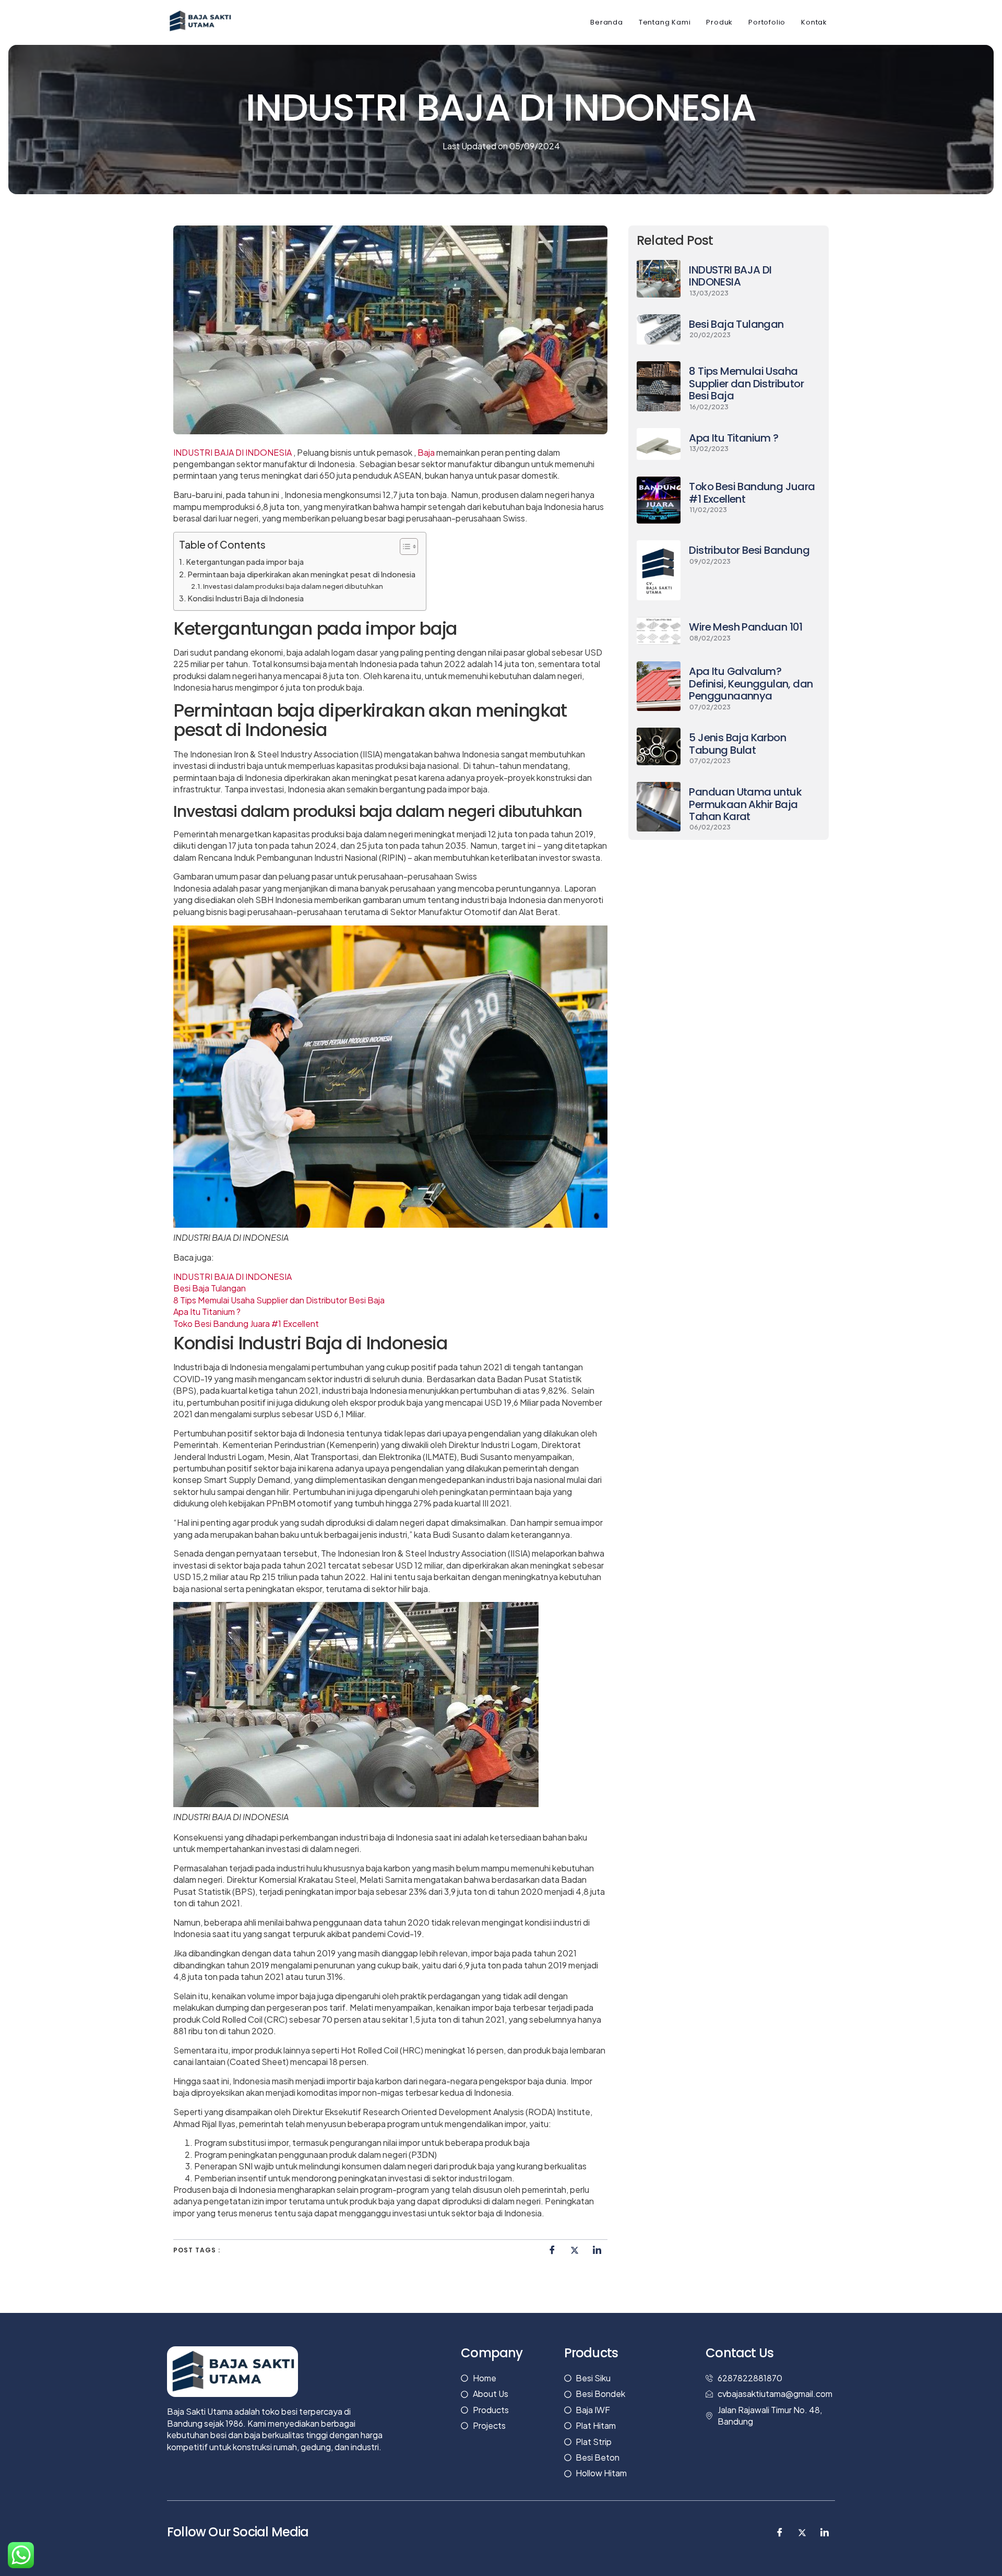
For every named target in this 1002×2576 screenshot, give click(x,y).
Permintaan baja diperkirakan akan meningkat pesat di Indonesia (302, 574)
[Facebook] (552, 2250)
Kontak (814, 22)
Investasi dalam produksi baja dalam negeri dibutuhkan (293, 586)
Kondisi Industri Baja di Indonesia (246, 598)
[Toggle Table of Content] (404, 547)
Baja (426, 452)
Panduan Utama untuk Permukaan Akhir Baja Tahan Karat (745, 804)
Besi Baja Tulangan (210, 1288)
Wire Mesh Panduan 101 (745, 627)
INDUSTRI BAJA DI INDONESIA (232, 452)
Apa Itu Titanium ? (207, 1311)
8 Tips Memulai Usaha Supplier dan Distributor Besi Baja (279, 1300)
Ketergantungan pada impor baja (245, 562)
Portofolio (767, 22)
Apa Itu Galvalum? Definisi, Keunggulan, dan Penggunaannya (751, 684)
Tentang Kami (665, 22)
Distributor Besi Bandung (749, 550)
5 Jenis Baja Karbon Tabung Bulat (737, 744)
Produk (719, 22)
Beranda (607, 22)
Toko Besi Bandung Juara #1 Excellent (246, 1323)
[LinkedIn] (597, 2250)
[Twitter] (575, 2250)
